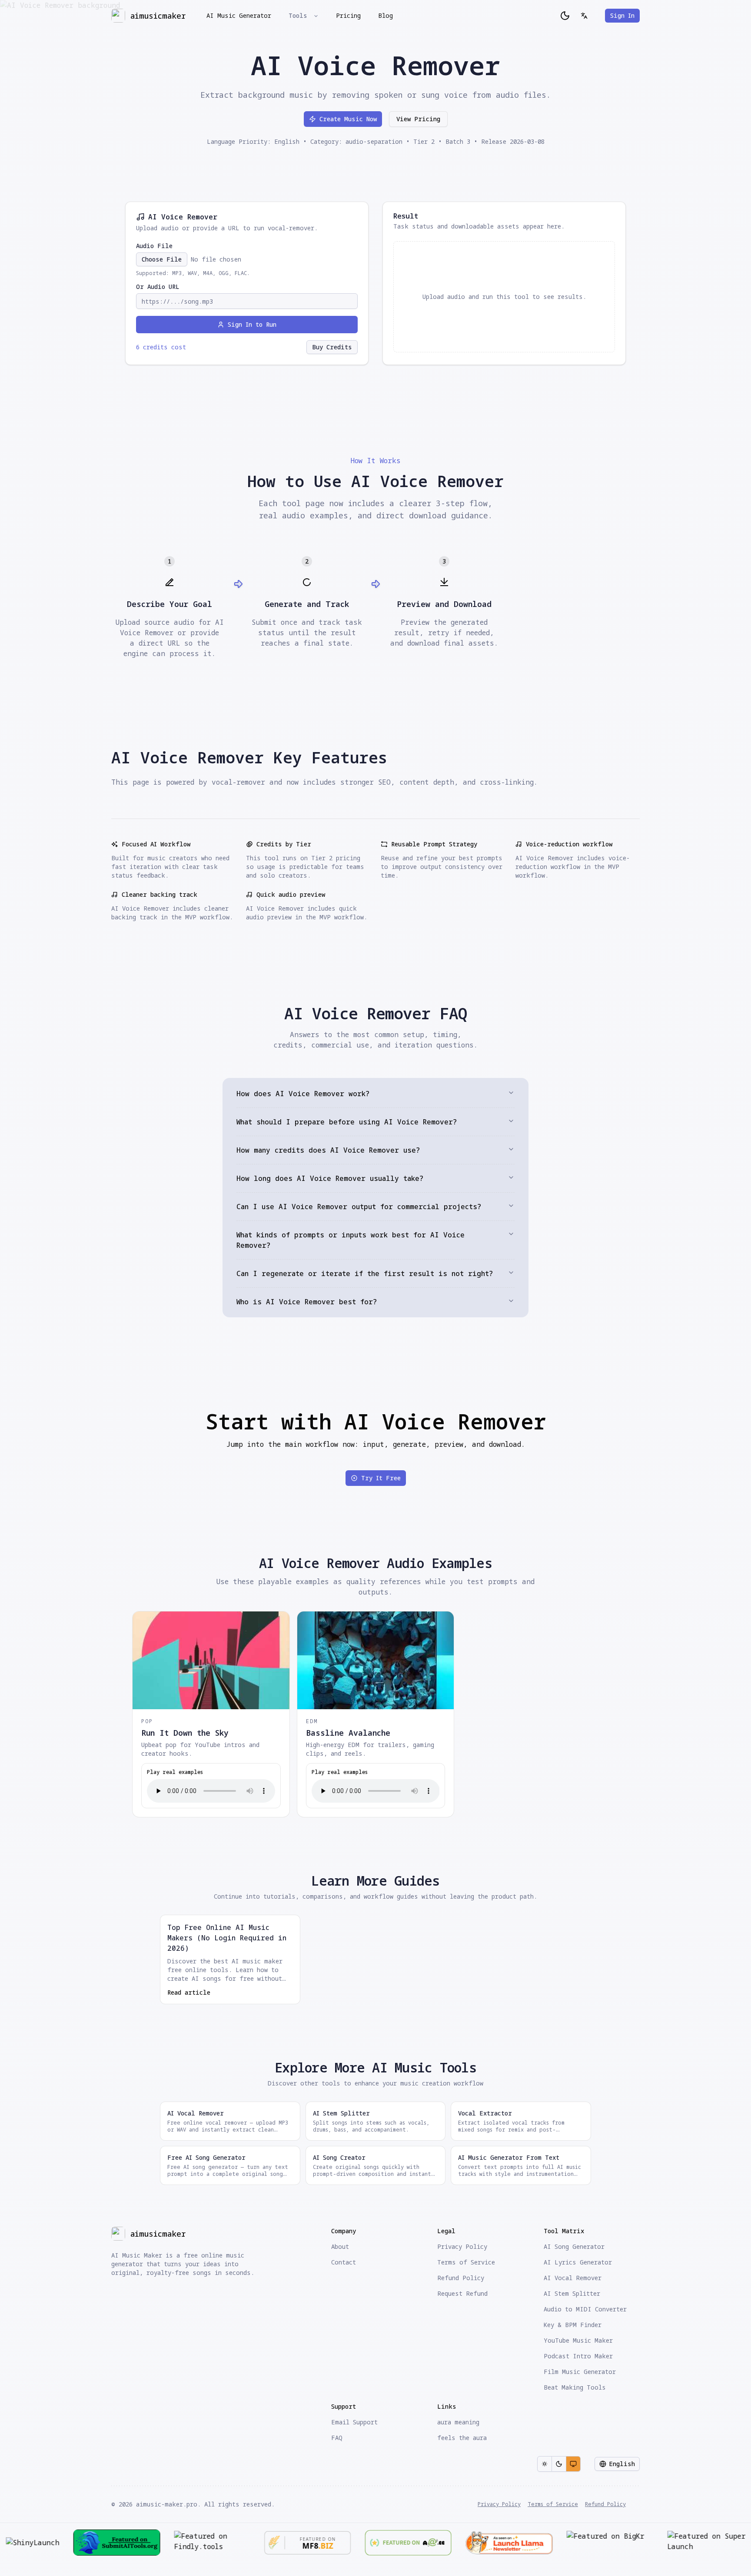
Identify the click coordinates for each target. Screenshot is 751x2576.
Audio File (154, 246)
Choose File (162, 259)
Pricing (348, 15)
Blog (385, 15)
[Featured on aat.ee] (312, 2543)
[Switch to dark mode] (565, 16)
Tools (298, 15)
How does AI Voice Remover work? (303, 1094)
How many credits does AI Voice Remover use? (328, 1150)
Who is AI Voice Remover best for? (307, 1302)
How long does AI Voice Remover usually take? (330, 1178)
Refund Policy (605, 2504)
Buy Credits (332, 347)
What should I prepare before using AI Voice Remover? (347, 1122)
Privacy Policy (499, 2504)
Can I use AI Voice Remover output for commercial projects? (359, 1207)
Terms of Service (553, 2504)
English (622, 2464)
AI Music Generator (239, 15)
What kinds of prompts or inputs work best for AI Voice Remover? (351, 1240)
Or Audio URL (158, 287)
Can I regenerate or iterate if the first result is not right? (365, 1273)
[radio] (545, 2464)
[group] (559, 2464)
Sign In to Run (252, 324)
